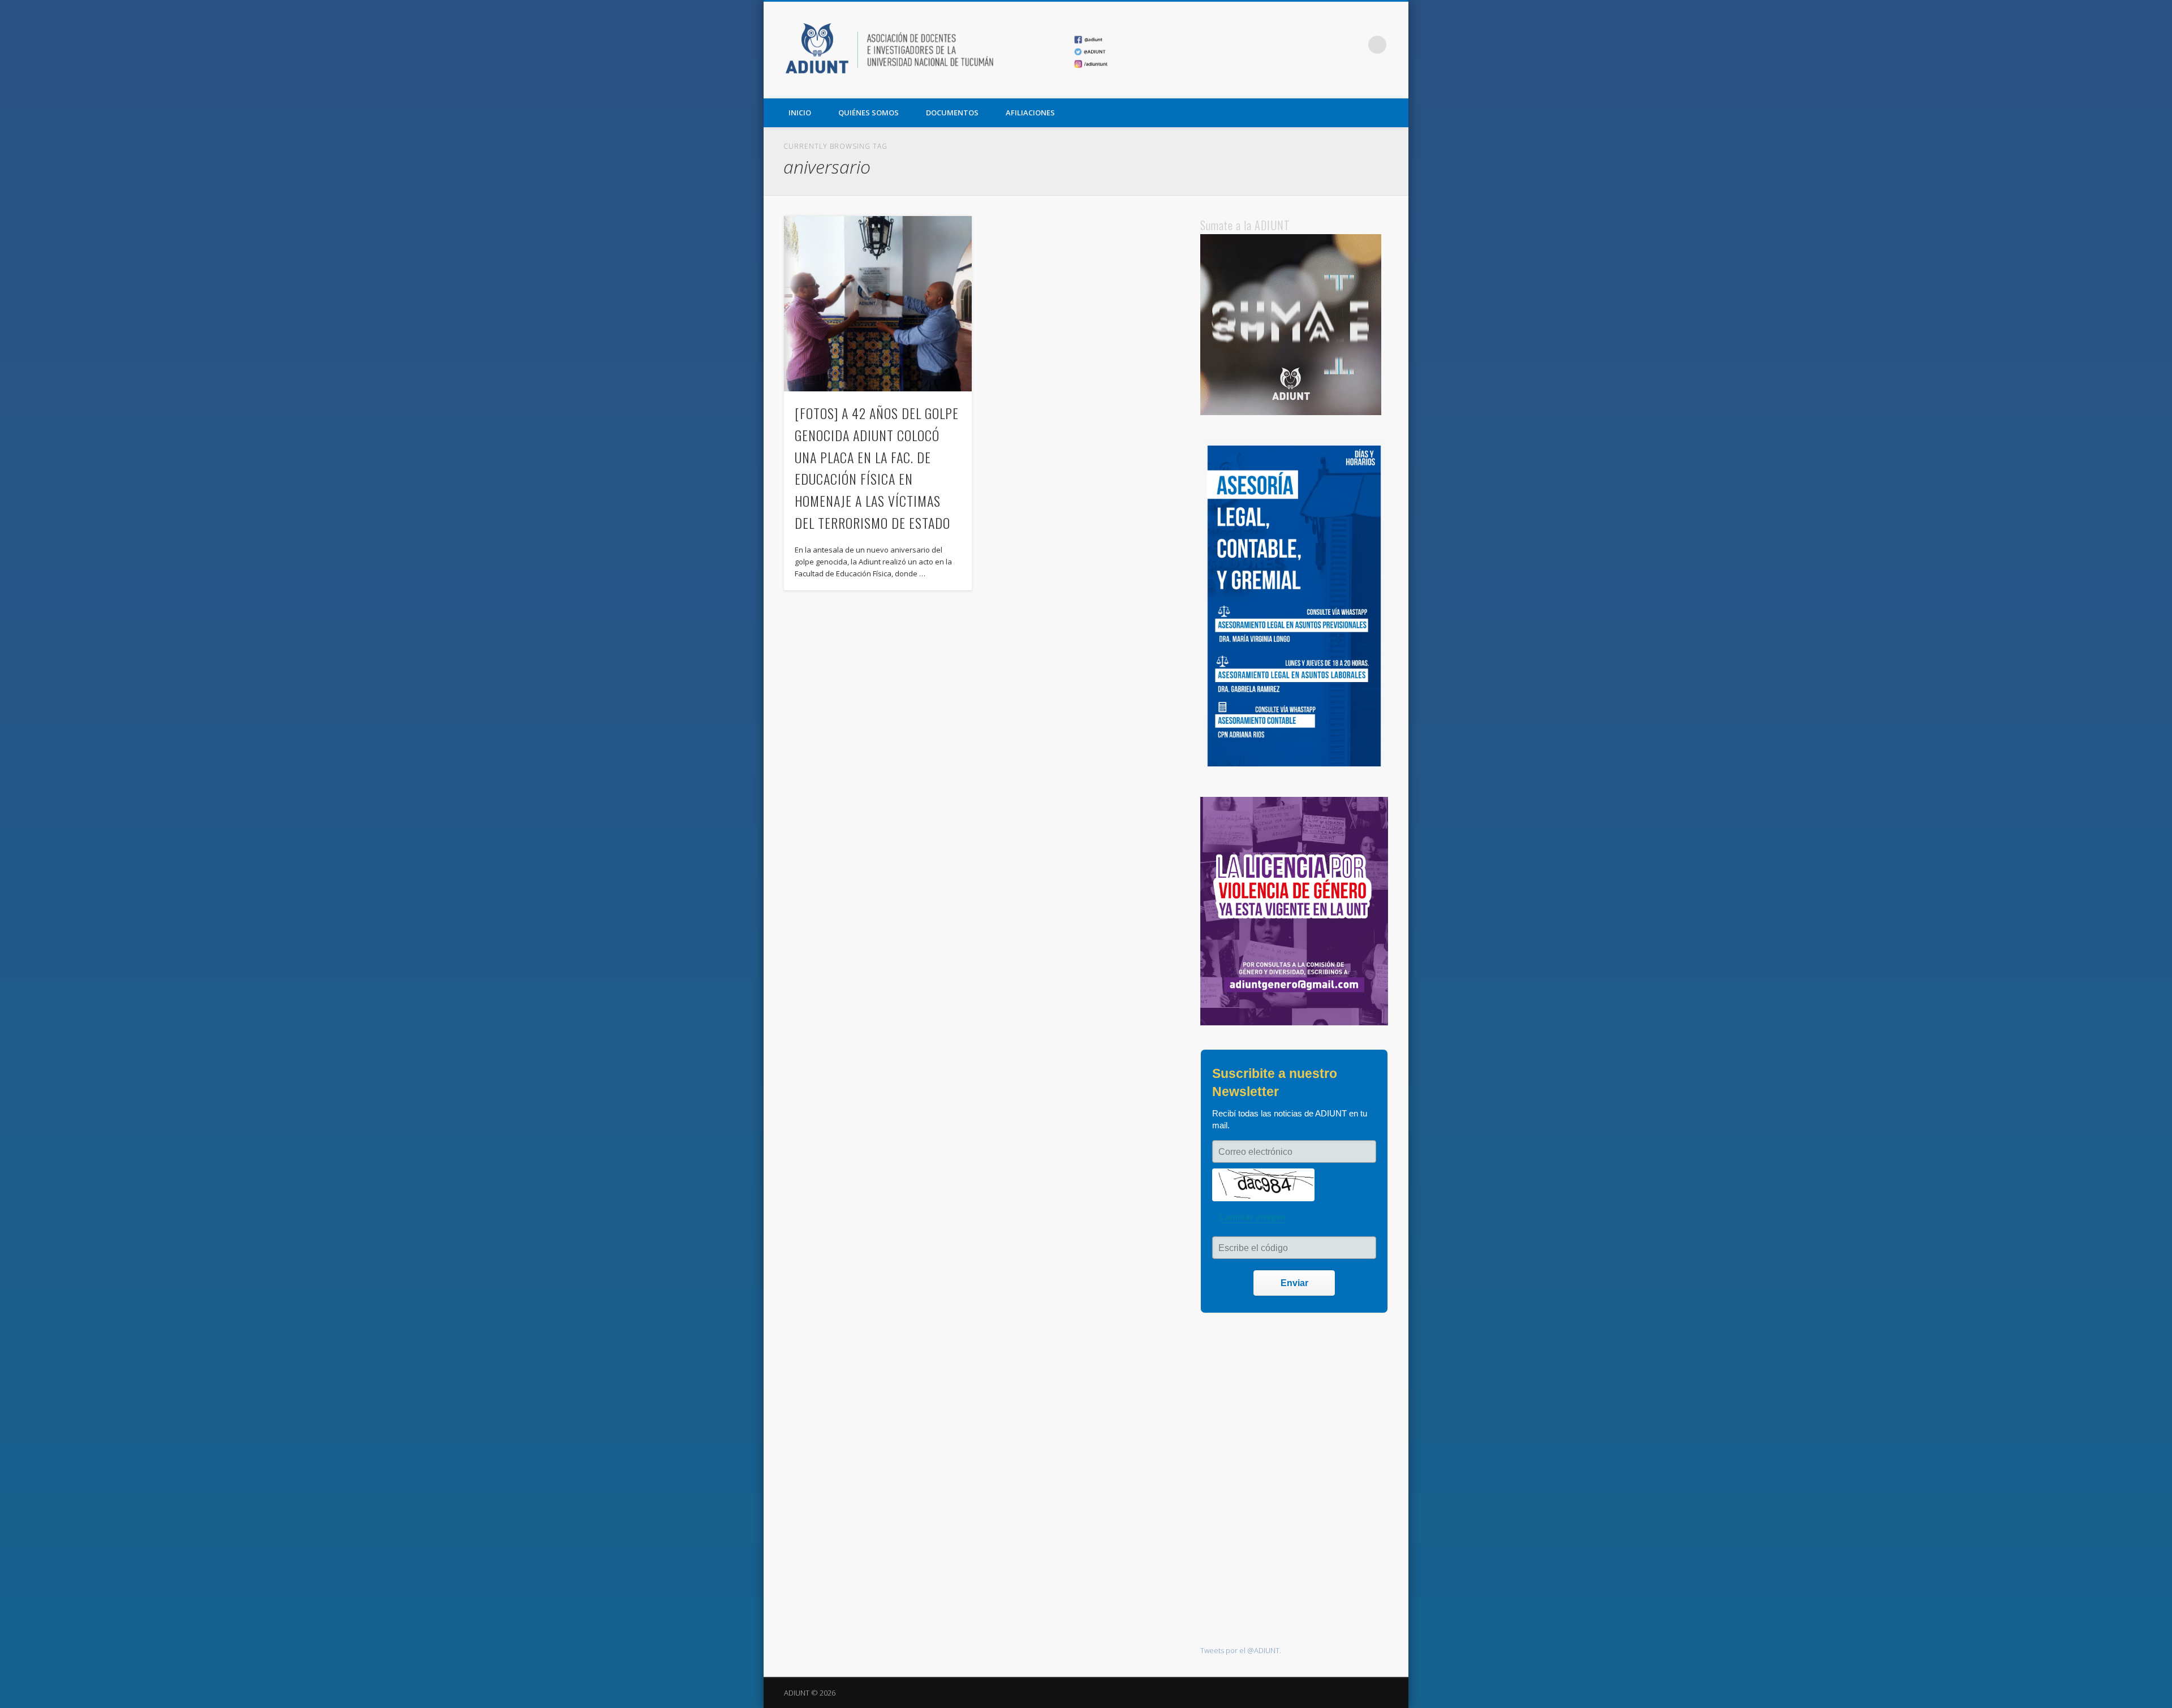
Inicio (800, 113)
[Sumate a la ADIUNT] (1291, 412)
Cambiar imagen (1253, 1217)
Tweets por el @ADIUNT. (1241, 1650)
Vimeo (1354, 45)
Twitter (1331, 45)
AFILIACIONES (1030, 113)
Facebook (1308, 45)
